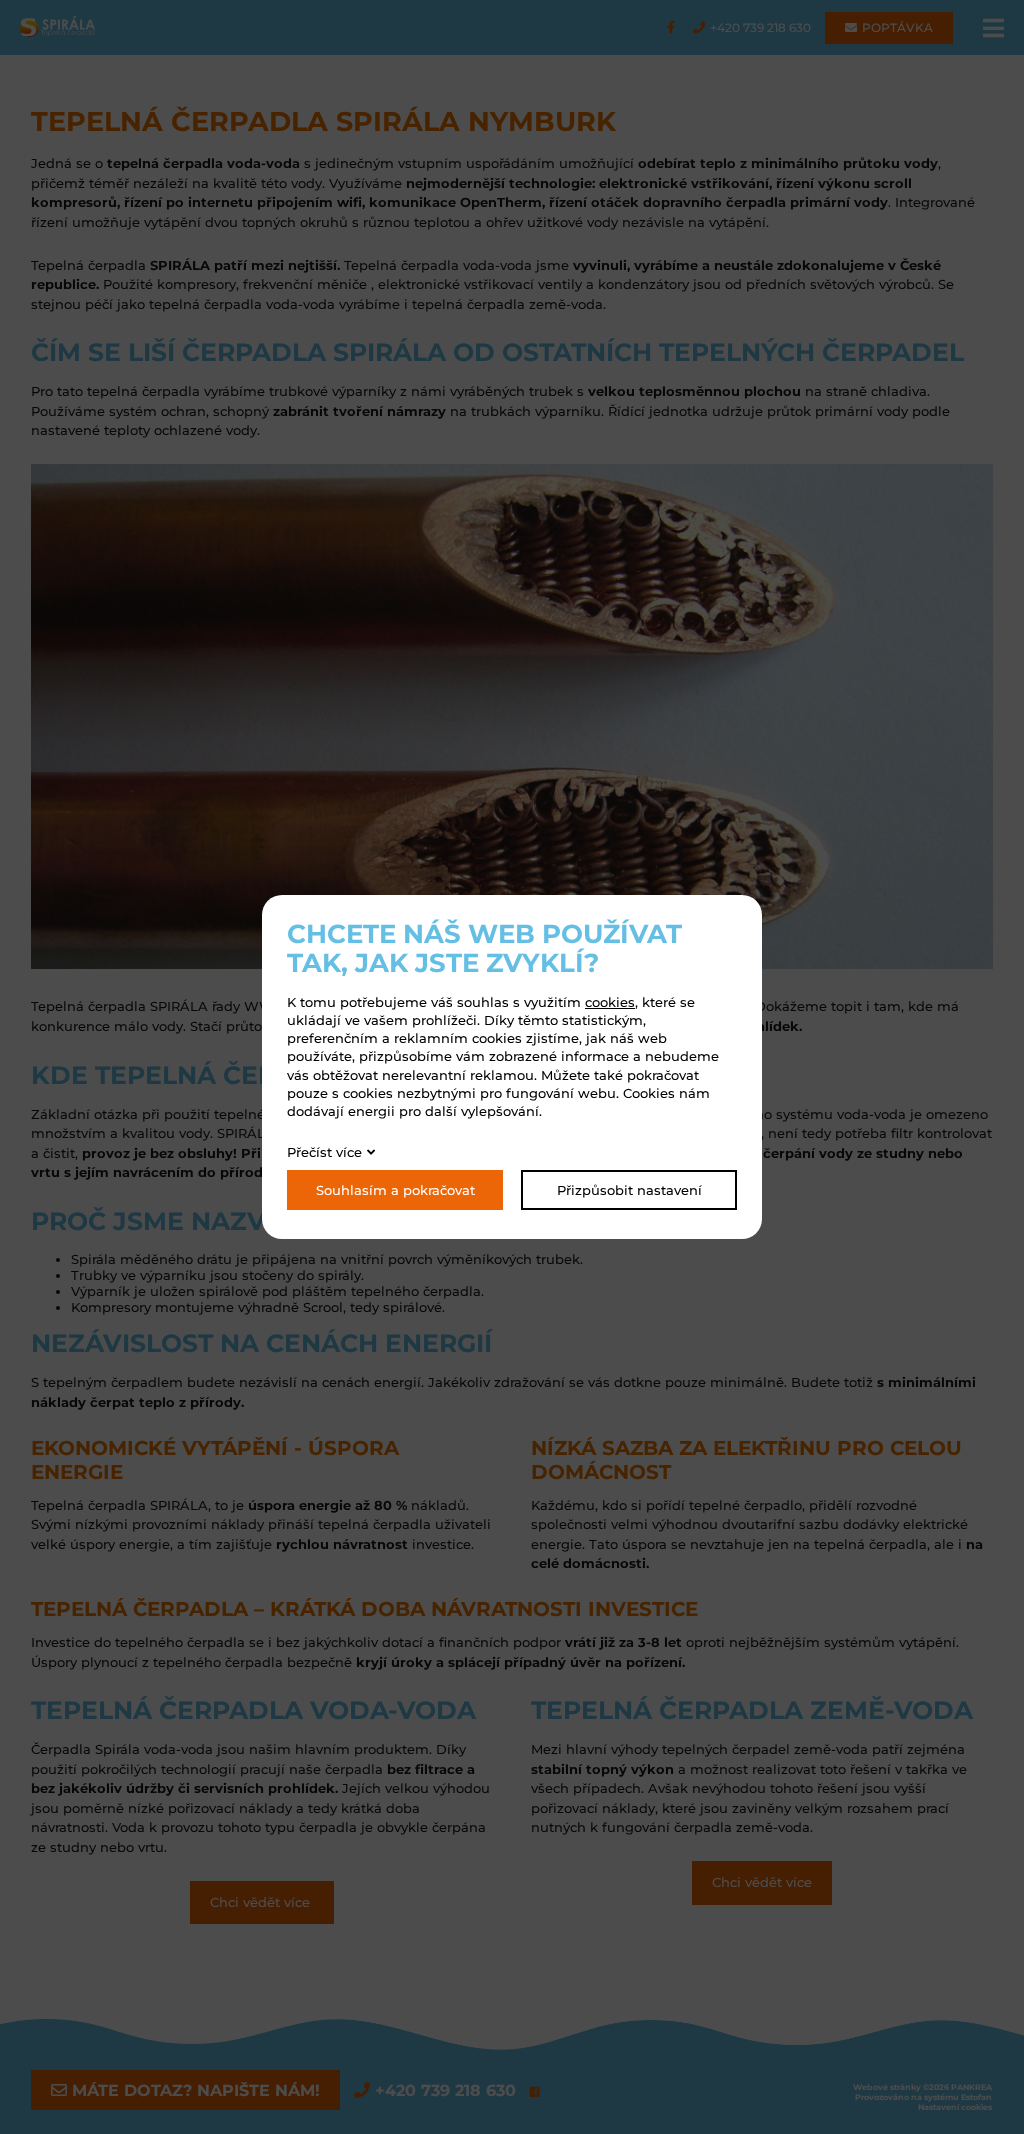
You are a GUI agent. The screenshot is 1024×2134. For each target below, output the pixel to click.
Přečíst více (324, 1152)
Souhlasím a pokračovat (395, 1190)
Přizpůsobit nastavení (629, 1190)
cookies (610, 1002)
